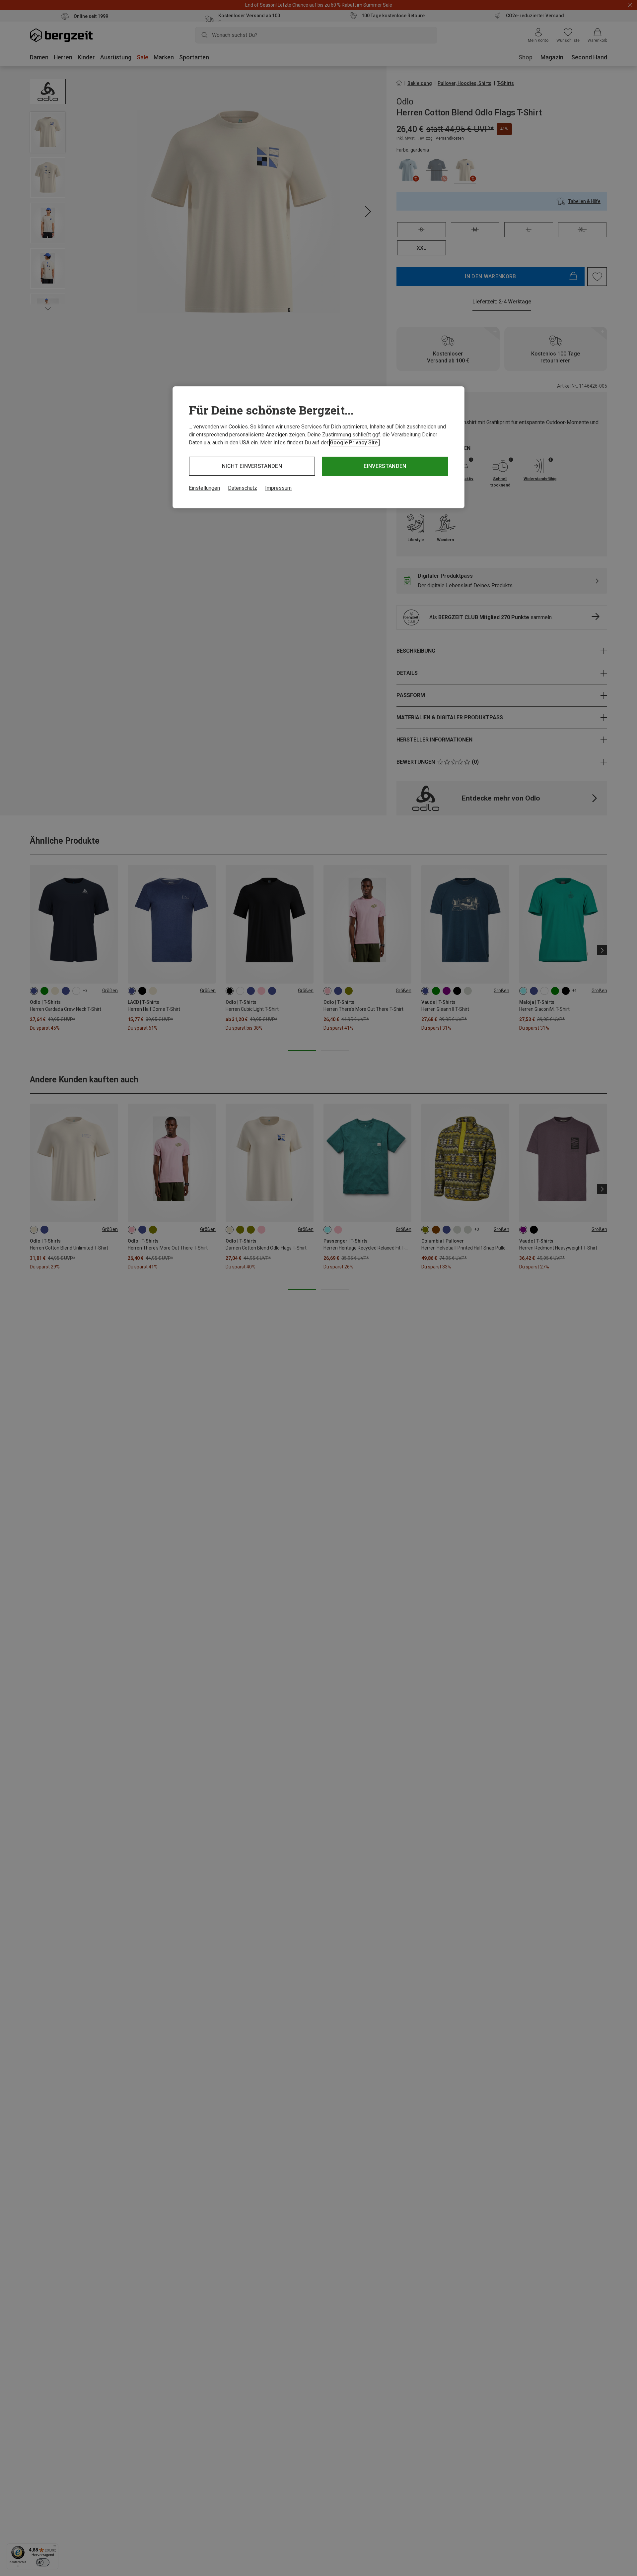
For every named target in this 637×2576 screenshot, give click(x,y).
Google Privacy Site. (354, 443)
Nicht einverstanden (252, 466)
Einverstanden (385, 466)
